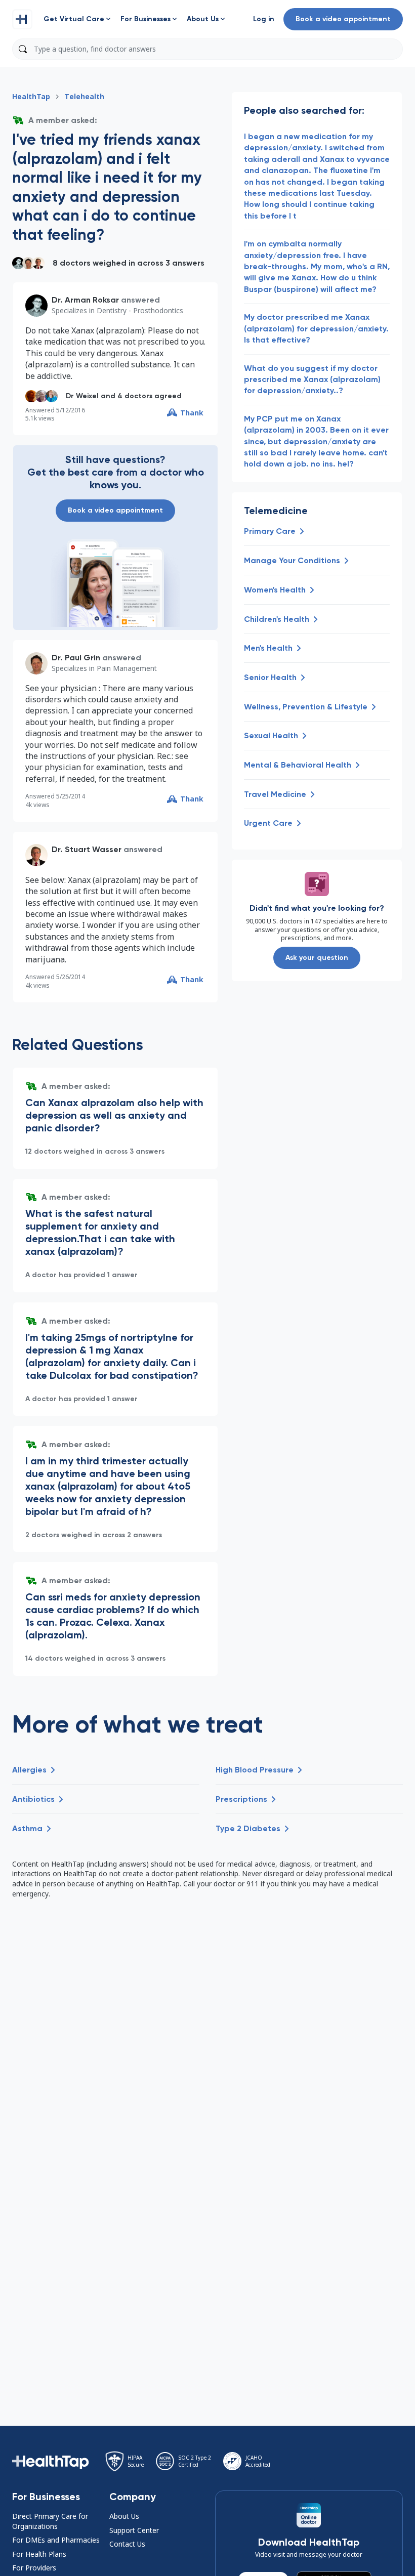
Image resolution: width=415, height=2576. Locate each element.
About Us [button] (124, 2516)
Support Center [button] (134, 2530)
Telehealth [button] (84, 96)
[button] (22, 19)
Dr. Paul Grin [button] (76, 658)
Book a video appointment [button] (343, 19)
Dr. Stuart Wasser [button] (87, 849)
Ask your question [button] (317, 958)
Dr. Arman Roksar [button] (85, 300)
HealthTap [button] (31, 96)
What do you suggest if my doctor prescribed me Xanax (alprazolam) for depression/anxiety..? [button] (312, 379)
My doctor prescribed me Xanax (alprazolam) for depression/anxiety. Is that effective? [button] (316, 328)
